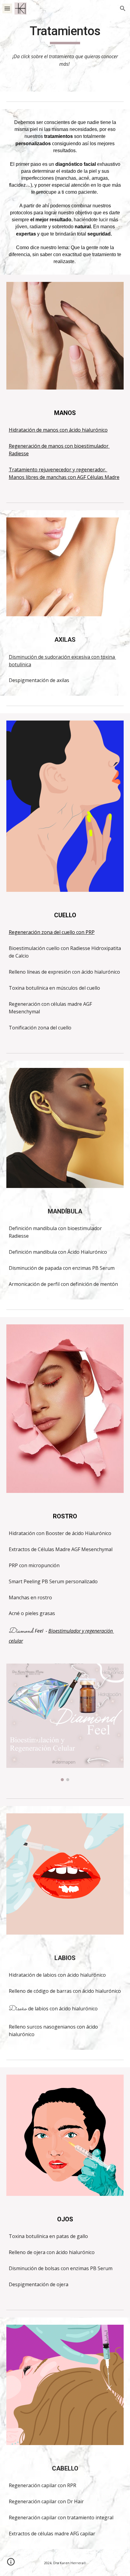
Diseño (18, 2009)
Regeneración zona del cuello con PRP (52, 932)
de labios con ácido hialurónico (63, 2009)
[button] (7, 8)
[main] (65, 34)
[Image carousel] (65, 1723)
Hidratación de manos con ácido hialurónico (58, 430)
